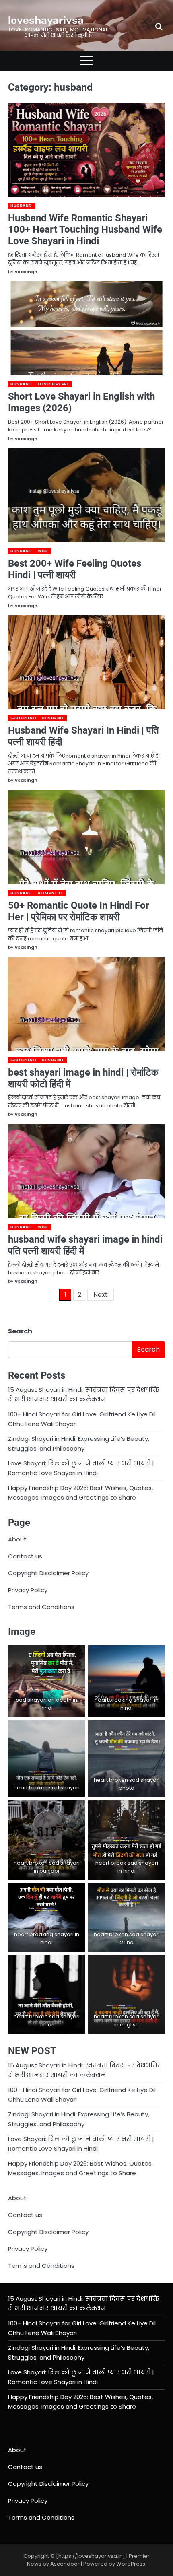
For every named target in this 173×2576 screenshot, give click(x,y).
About (17, 1539)
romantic (50, 893)
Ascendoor (65, 2564)
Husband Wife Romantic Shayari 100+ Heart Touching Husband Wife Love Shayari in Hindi (85, 230)
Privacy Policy (28, 1590)
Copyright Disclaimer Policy (48, 1573)
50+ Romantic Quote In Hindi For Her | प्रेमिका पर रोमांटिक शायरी (79, 911)
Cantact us (25, 1556)
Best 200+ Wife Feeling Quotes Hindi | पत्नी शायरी (75, 569)
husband (21, 206)
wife (43, 551)
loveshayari (53, 384)
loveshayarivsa (46, 20)
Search (20, 1331)
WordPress (131, 2564)
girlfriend (23, 718)
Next (101, 1295)
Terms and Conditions (41, 1607)
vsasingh (26, 272)
